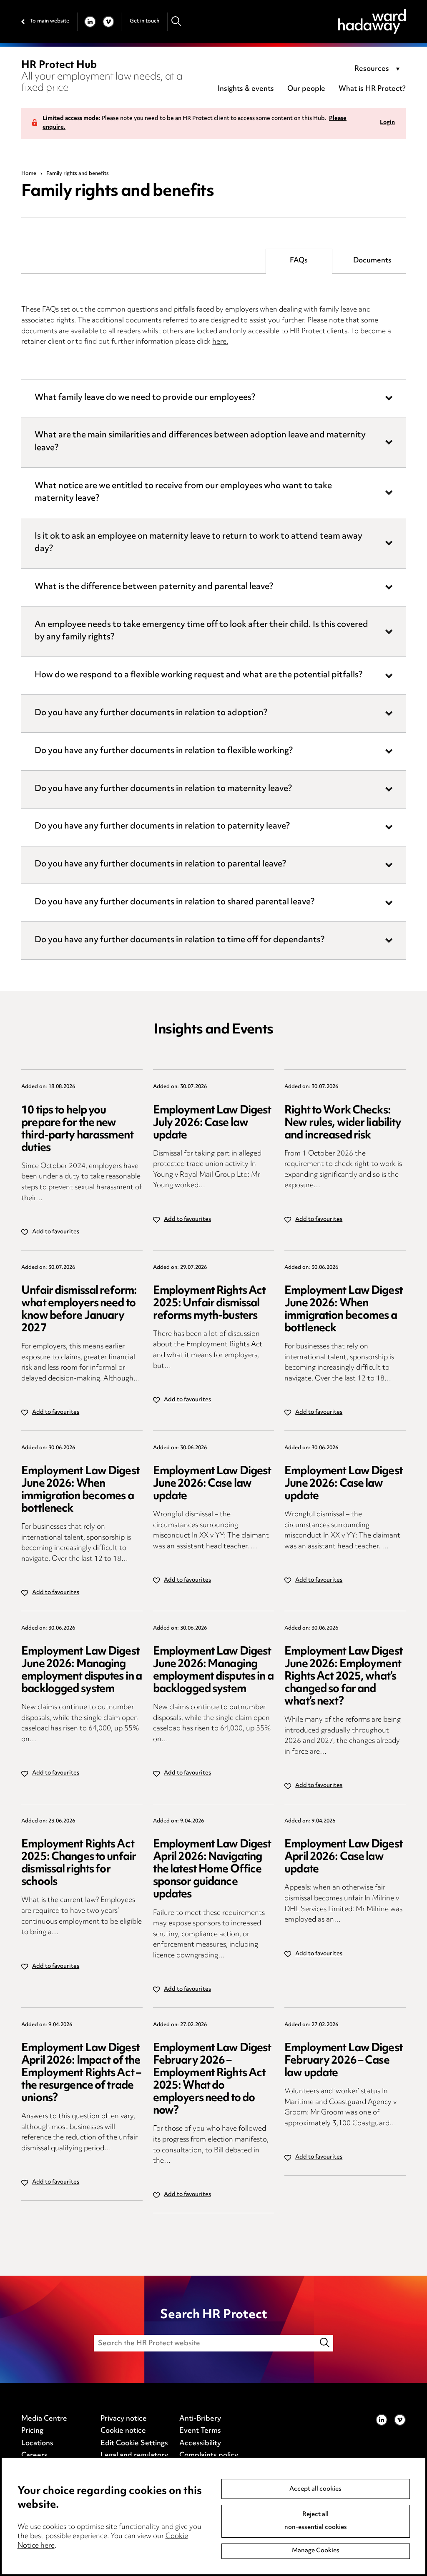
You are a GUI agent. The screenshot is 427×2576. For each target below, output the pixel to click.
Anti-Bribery (200, 2419)
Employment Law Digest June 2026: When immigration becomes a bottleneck (344, 1310)
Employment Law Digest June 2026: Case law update (212, 1484)
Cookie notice (123, 2431)
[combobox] (378, 70)
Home (29, 174)
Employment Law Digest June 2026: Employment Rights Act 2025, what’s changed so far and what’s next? (344, 1677)
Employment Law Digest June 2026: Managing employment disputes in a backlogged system (82, 1671)
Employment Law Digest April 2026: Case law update (344, 1857)
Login (387, 123)
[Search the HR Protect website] (325, 2343)
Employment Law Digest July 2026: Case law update (212, 1123)
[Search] (177, 21)
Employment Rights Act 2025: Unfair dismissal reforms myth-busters (210, 1304)
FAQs (299, 261)
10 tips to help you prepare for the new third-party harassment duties (77, 1129)
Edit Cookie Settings (134, 2444)
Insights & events (246, 89)
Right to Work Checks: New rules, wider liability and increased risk (343, 1123)
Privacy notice (124, 2419)
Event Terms (200, 2431)
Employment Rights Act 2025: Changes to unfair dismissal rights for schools (79, 1863)
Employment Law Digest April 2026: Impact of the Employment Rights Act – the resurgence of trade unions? (81, 2073)
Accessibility (200, 2444)
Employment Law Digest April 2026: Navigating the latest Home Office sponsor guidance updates (212, 1870)
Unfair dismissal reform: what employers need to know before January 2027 (79, 1310)
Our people (306, 89)
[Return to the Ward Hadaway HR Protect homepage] (372, 21)
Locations (37, 2444)
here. (220, 342)
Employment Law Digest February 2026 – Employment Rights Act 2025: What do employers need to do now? (212, 2080)
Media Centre (44, 2419)
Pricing (32, 2431)
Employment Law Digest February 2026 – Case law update (344, 2061)
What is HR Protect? (372, 89)
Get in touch (144, 21)
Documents (372, 261)
